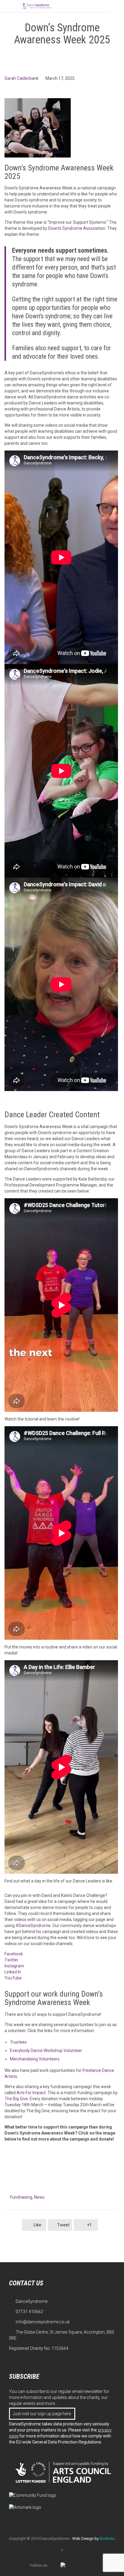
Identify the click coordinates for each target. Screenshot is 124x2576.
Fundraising (21, 2197)
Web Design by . (94, 2539)
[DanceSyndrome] (36, 6)
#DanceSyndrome (33, 1926)
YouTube (13, 1978)
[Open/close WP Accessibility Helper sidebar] (117, 7)
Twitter (11, 1960)
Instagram (14, 1966)
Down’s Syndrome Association (77, 228)
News (39, 2197)
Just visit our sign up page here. (42, 2414)
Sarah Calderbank (22, 78)
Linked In (13, 1972)
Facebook (14, 1954)
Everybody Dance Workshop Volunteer (46, 2051)
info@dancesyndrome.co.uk (39, 2322)
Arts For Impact (31, 2093)
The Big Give (16, 2099)
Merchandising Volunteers (35, 2059)
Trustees (18, 2042)
